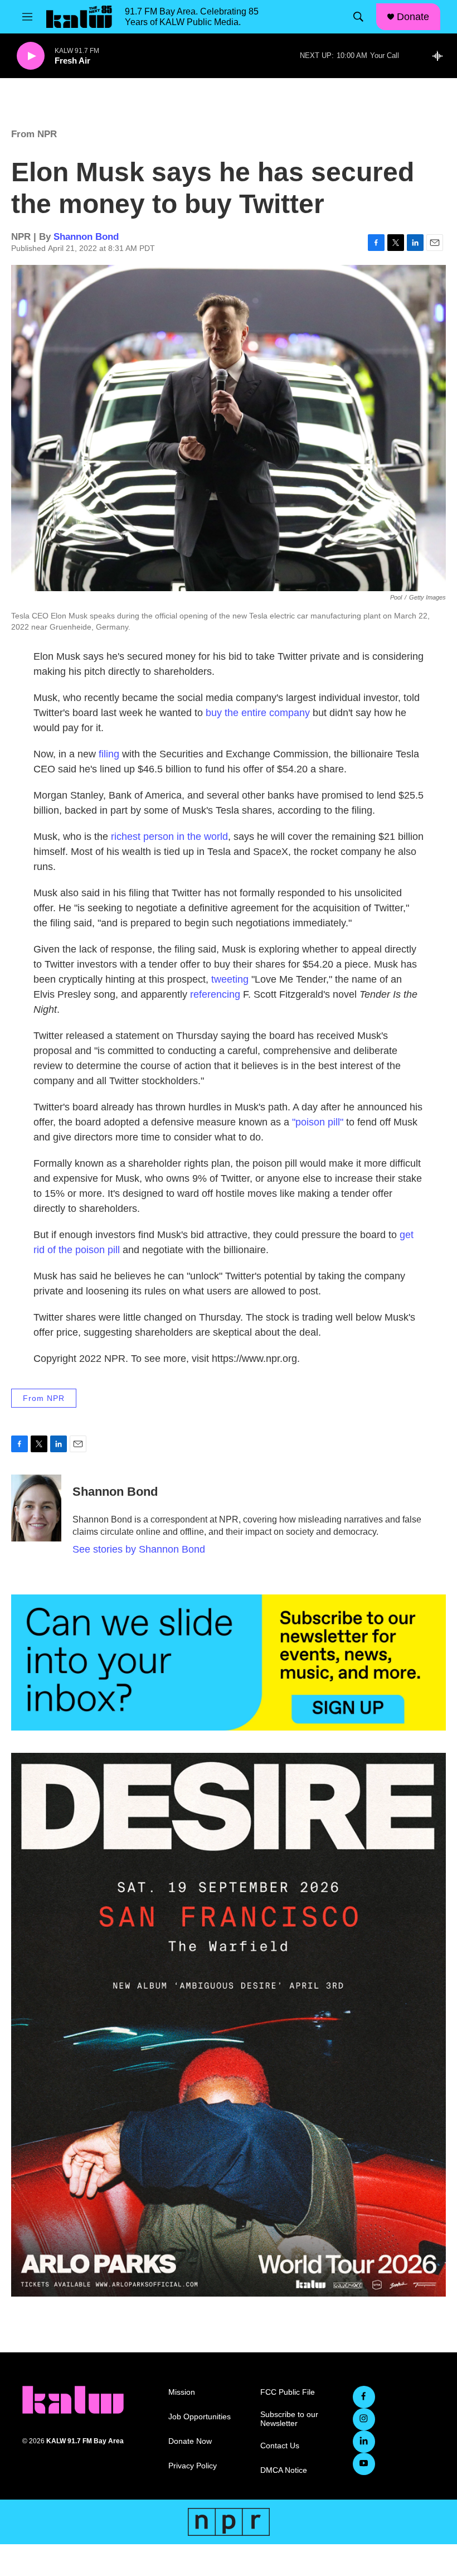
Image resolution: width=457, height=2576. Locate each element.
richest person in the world (169, 837)
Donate (413, 17)
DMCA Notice (284, 2470)
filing (109, 754)
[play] (31, 56)
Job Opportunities (200, 2417)
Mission (182, 2392)
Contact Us (280, 2446)
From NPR (34, 134)
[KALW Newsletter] (229, 1662)
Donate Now (190, 2441)
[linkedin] (364, 2442)
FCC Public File (288, 2392)
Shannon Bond (86, 237)
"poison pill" (318, 1122)
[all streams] (441, 56)
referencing (215, 994)
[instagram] (364, 2419)
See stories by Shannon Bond (139, 1549)
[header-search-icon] (358, 17)
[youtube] (364, 2464)
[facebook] (364, 2397)
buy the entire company (258, 713)
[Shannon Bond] (36, 1508)
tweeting (230, 979)
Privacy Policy (193, 2466)
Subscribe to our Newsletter (289, 2419)
